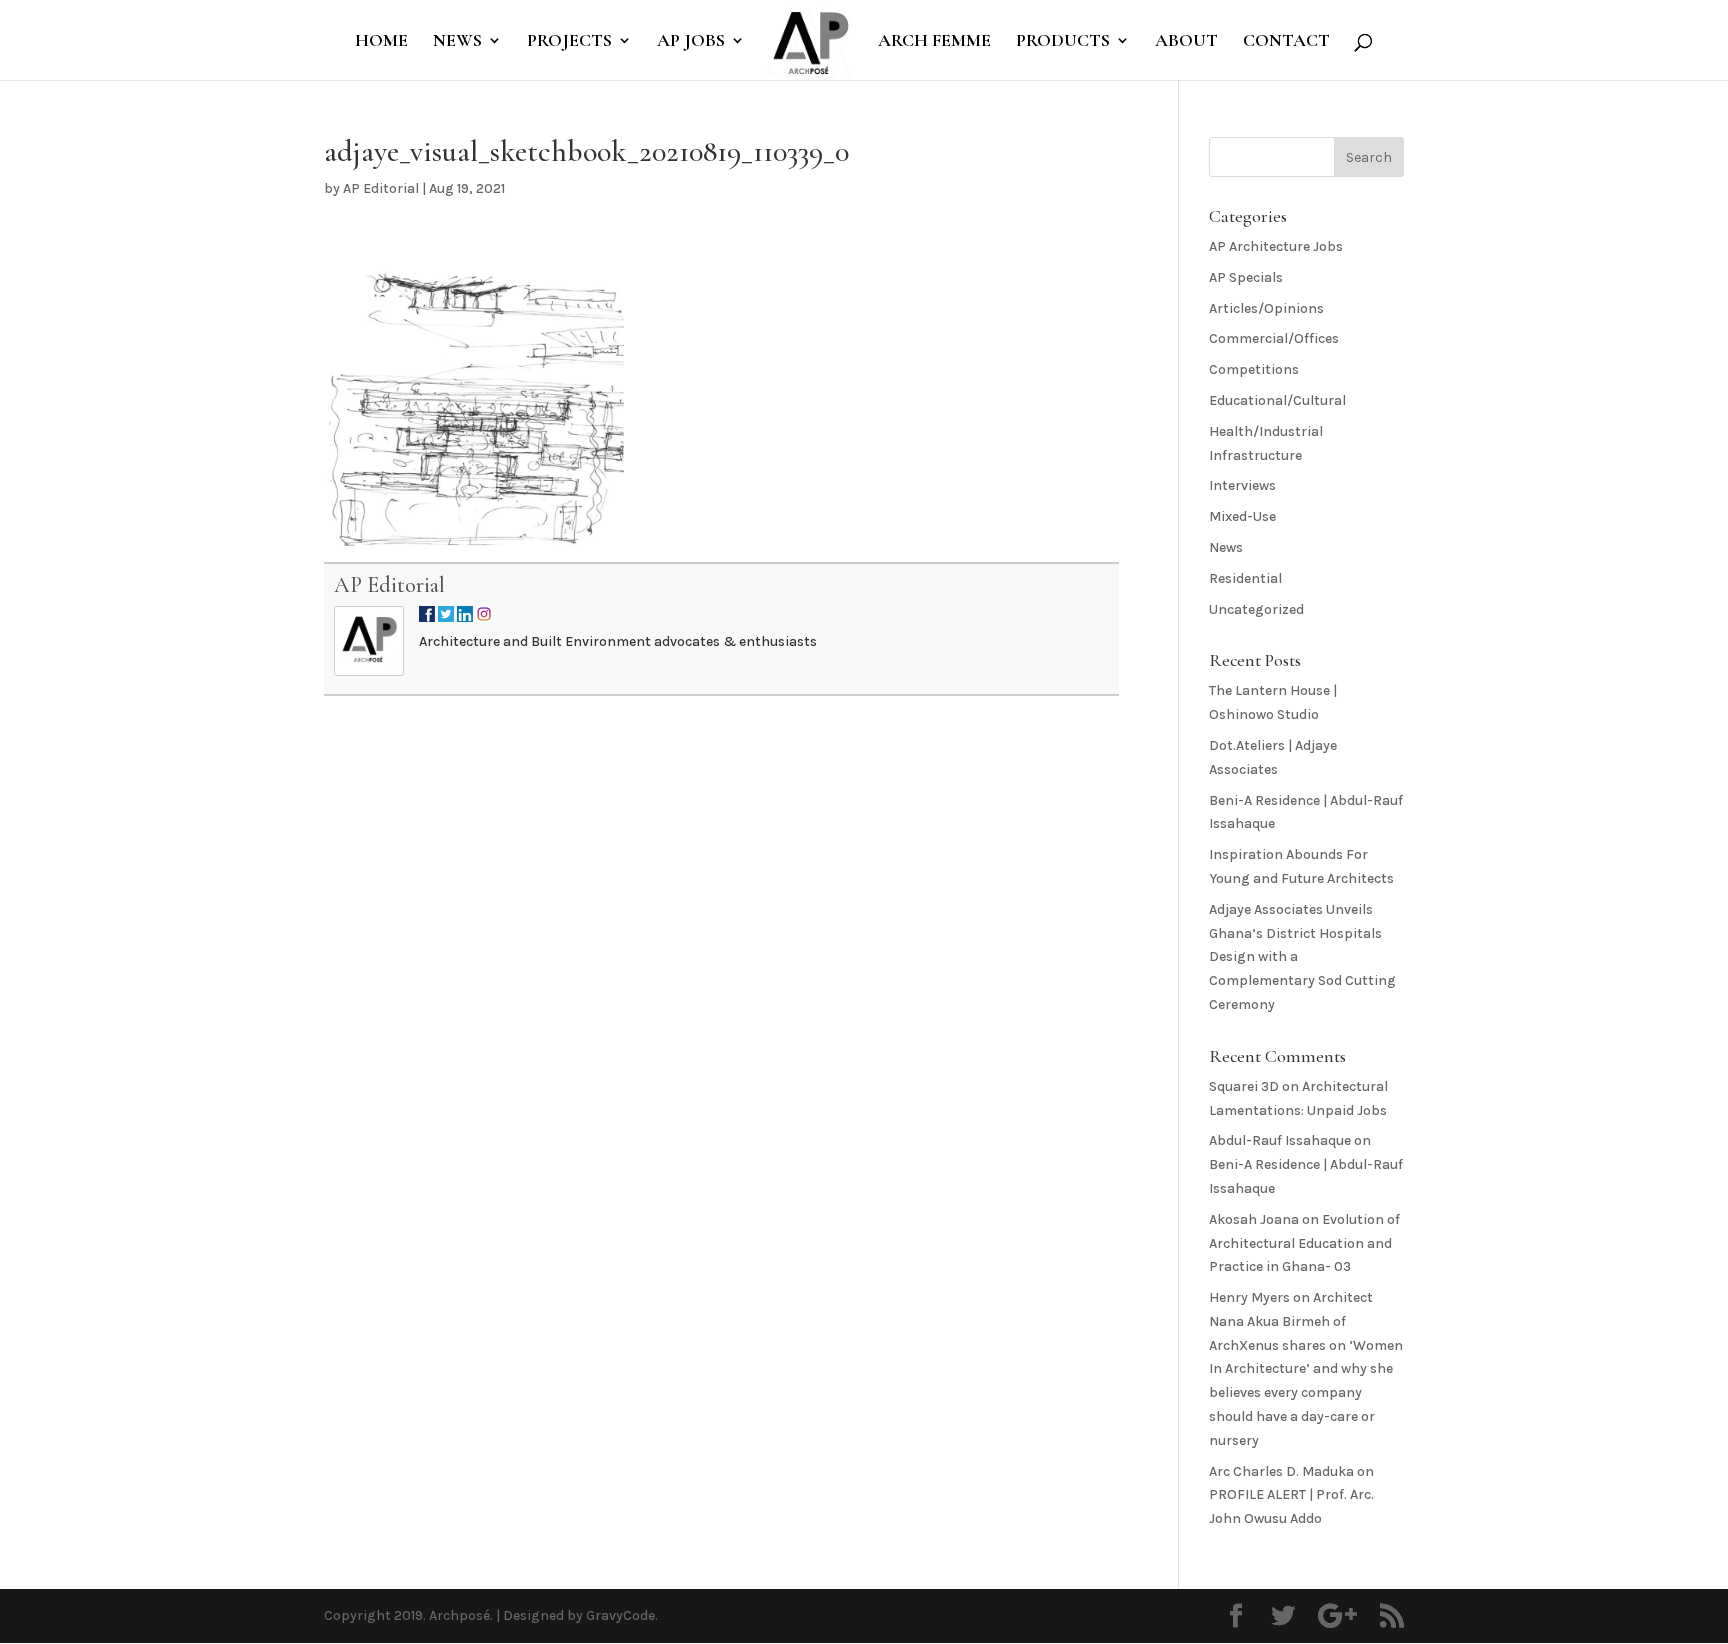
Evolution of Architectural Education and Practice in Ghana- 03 (1304, 1243)
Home (381, 42)
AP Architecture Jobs (1276, 246)
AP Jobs (691, 42)
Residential (1245, 578)
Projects (569, 42)
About (1186, 42)
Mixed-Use (1242, 516)
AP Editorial (381, 188)
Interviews (1242, 485)
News (457, 42)
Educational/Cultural (1277, 400)
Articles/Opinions (1266, 308)
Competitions (1254, 369)
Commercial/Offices (1274, 338)
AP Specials (1246, 277)
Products (1063, 42)
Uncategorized (1256, 609)
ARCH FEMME (934, 42)
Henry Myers (1249, 1297)
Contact (1286, 42)
